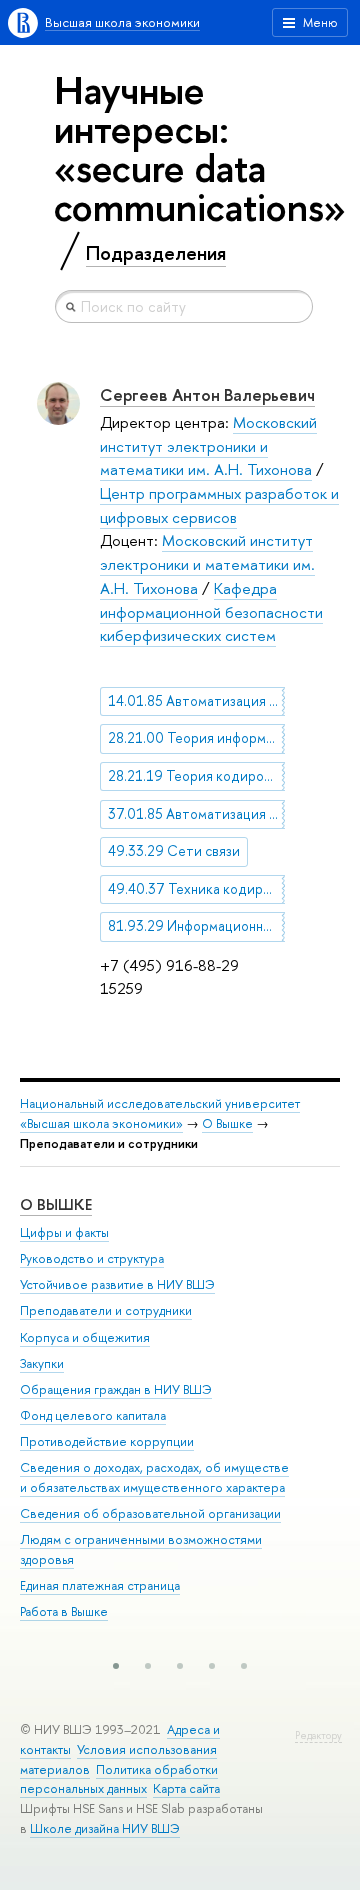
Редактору (318, 1735)
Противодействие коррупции (107, 1441)
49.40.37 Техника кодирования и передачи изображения (196, 889)
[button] (116, 1666)
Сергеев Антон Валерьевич (207, 394)
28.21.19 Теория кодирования (196, 776)
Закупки (42, 1363)
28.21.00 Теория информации (196, 738)
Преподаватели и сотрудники (106, 1310)
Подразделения (156, 253)
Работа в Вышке (64, 1611)
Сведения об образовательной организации (150, 1513)
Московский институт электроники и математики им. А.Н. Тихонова (208, 446)
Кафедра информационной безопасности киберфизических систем (211, 612)
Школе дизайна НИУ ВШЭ (105, 1828)
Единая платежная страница (100, 1585)
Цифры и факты (64, 1232)
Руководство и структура (92, 1258)
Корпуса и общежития (85, 1337)
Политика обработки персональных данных (119, 1779)
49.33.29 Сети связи (174, 851)
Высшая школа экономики (122, 22)
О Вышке (227, 1123)
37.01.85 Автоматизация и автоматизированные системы (196, 814)
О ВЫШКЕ (56, 1204)
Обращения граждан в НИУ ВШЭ (116, 1389)
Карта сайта (186, 1788)
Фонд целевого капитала (93, 1415)
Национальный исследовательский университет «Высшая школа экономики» (160, 1113)
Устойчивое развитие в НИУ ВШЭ (117, 1284)
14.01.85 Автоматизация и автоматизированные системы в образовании (196, 701)
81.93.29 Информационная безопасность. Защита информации (196, 926)
